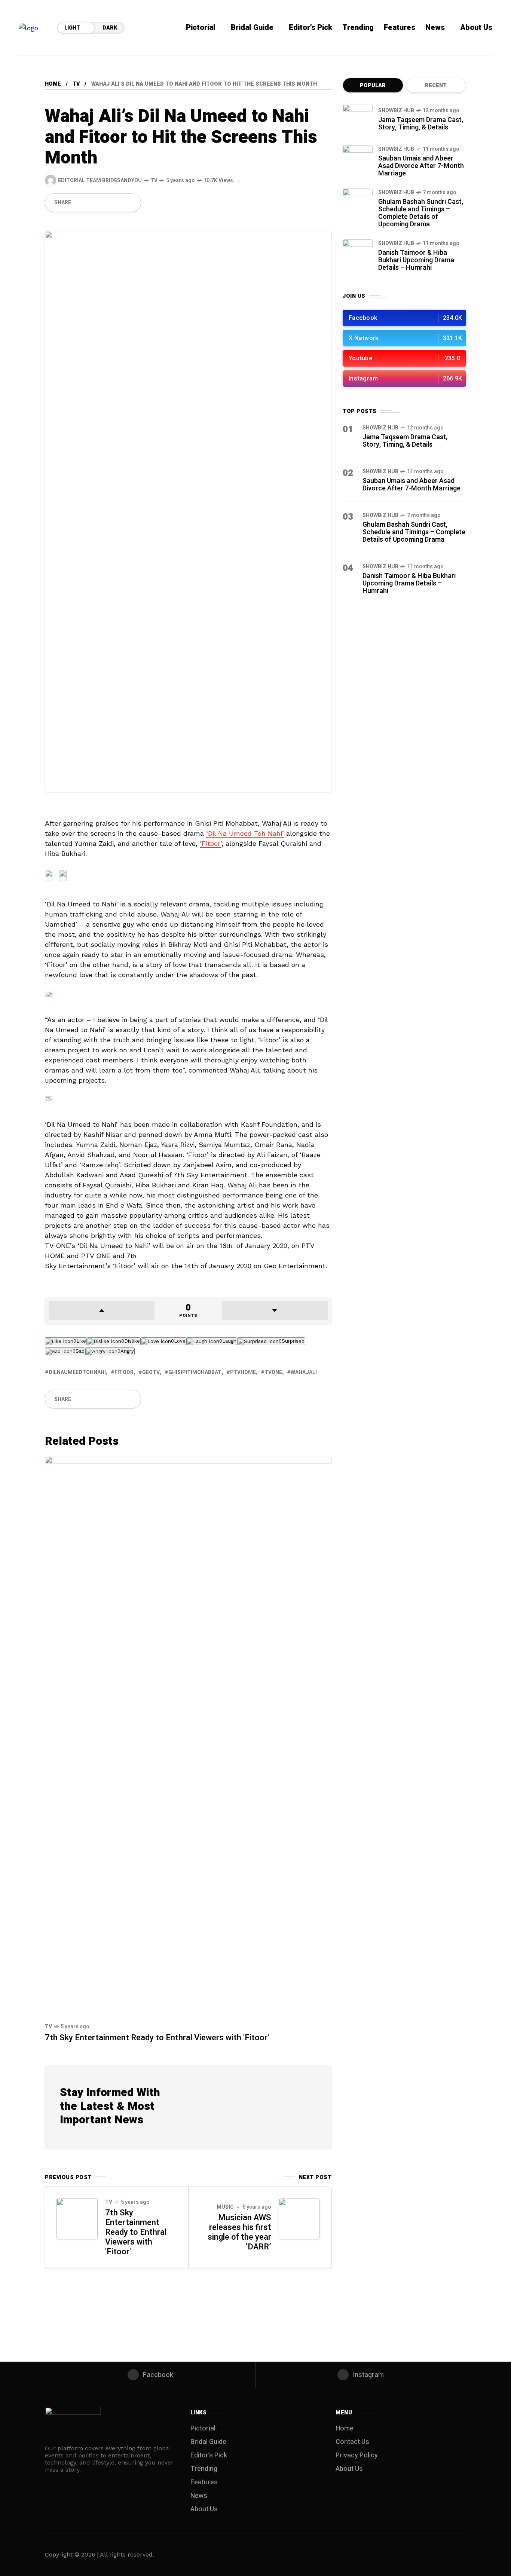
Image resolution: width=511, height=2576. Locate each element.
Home (53, 84)
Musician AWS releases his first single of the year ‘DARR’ (239, 2232)
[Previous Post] (77, 2219)
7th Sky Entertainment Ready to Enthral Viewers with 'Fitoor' (157, 2038)
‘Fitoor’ (211, 843)
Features (204, 2482)
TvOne (273, 1372)
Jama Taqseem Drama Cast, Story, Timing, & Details (421, 124)
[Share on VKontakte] (118, 203)
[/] (404, 318)
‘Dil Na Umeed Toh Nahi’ (245, 833)
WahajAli (304, 1372)
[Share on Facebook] (80, 203)
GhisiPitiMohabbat (195, 1372)
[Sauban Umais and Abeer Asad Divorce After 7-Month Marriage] (358, 160)
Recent (436, 85)
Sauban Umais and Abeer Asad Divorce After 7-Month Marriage (421, 166)
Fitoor (124, 1372)
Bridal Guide (208, 2442)
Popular (373, 85)
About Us (204, 2509)
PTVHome (243, 1372)
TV (76, 84)
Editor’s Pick (209, 2455)
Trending (204, 2469)
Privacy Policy (357, 2455)
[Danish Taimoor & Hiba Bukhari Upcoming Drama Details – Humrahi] (358, 254)
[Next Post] (299, 2219)
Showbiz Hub (396, 111)
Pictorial (203, 2428)
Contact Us (352, 2442)
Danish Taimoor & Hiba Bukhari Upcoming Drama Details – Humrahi (416, 260)
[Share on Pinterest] (105, 203)
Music (225, 2207)
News (199, 2496)
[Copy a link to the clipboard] (131, 203)
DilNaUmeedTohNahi (77, 1372)
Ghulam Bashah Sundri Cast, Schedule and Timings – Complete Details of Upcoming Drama (421, 213)
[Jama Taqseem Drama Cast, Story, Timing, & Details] (358, 119)
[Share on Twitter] (92, 203)
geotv (151, 1372)
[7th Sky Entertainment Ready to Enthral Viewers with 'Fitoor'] (188, 1736)
